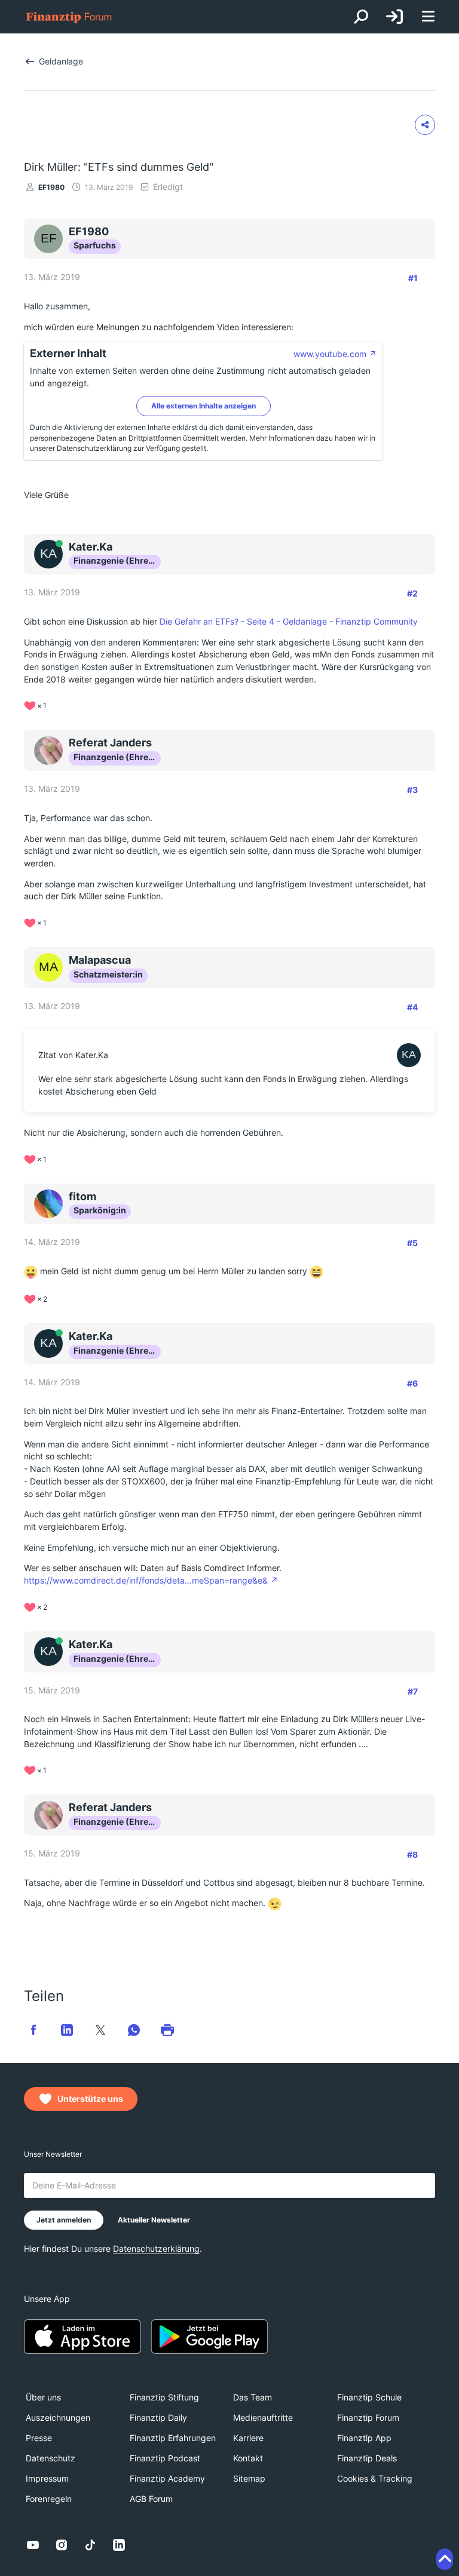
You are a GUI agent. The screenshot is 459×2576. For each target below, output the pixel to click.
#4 (412, 1007)
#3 (412, 790)
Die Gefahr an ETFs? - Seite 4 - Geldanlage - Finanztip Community (289, 621)
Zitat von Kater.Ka (73, 1055)
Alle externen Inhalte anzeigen (204, 406)
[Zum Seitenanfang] (445, 2559)
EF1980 (51, 187)
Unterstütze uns (90, 2099)
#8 (412, 1854)
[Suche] (361, 17)
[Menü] (428, 17)
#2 (412, 593)
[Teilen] (425, 125)
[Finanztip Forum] (69, 17)
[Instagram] (62, 2545)
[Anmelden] (394, 17)
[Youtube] (33, 2545)
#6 (412, 1383)
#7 (413, 1691)
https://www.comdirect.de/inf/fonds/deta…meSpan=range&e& (146, 1580)
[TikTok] (90, 2545)
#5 (412, 1243)
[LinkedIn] (119, 2545)
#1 (413, 278)
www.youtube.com (330, 354)
